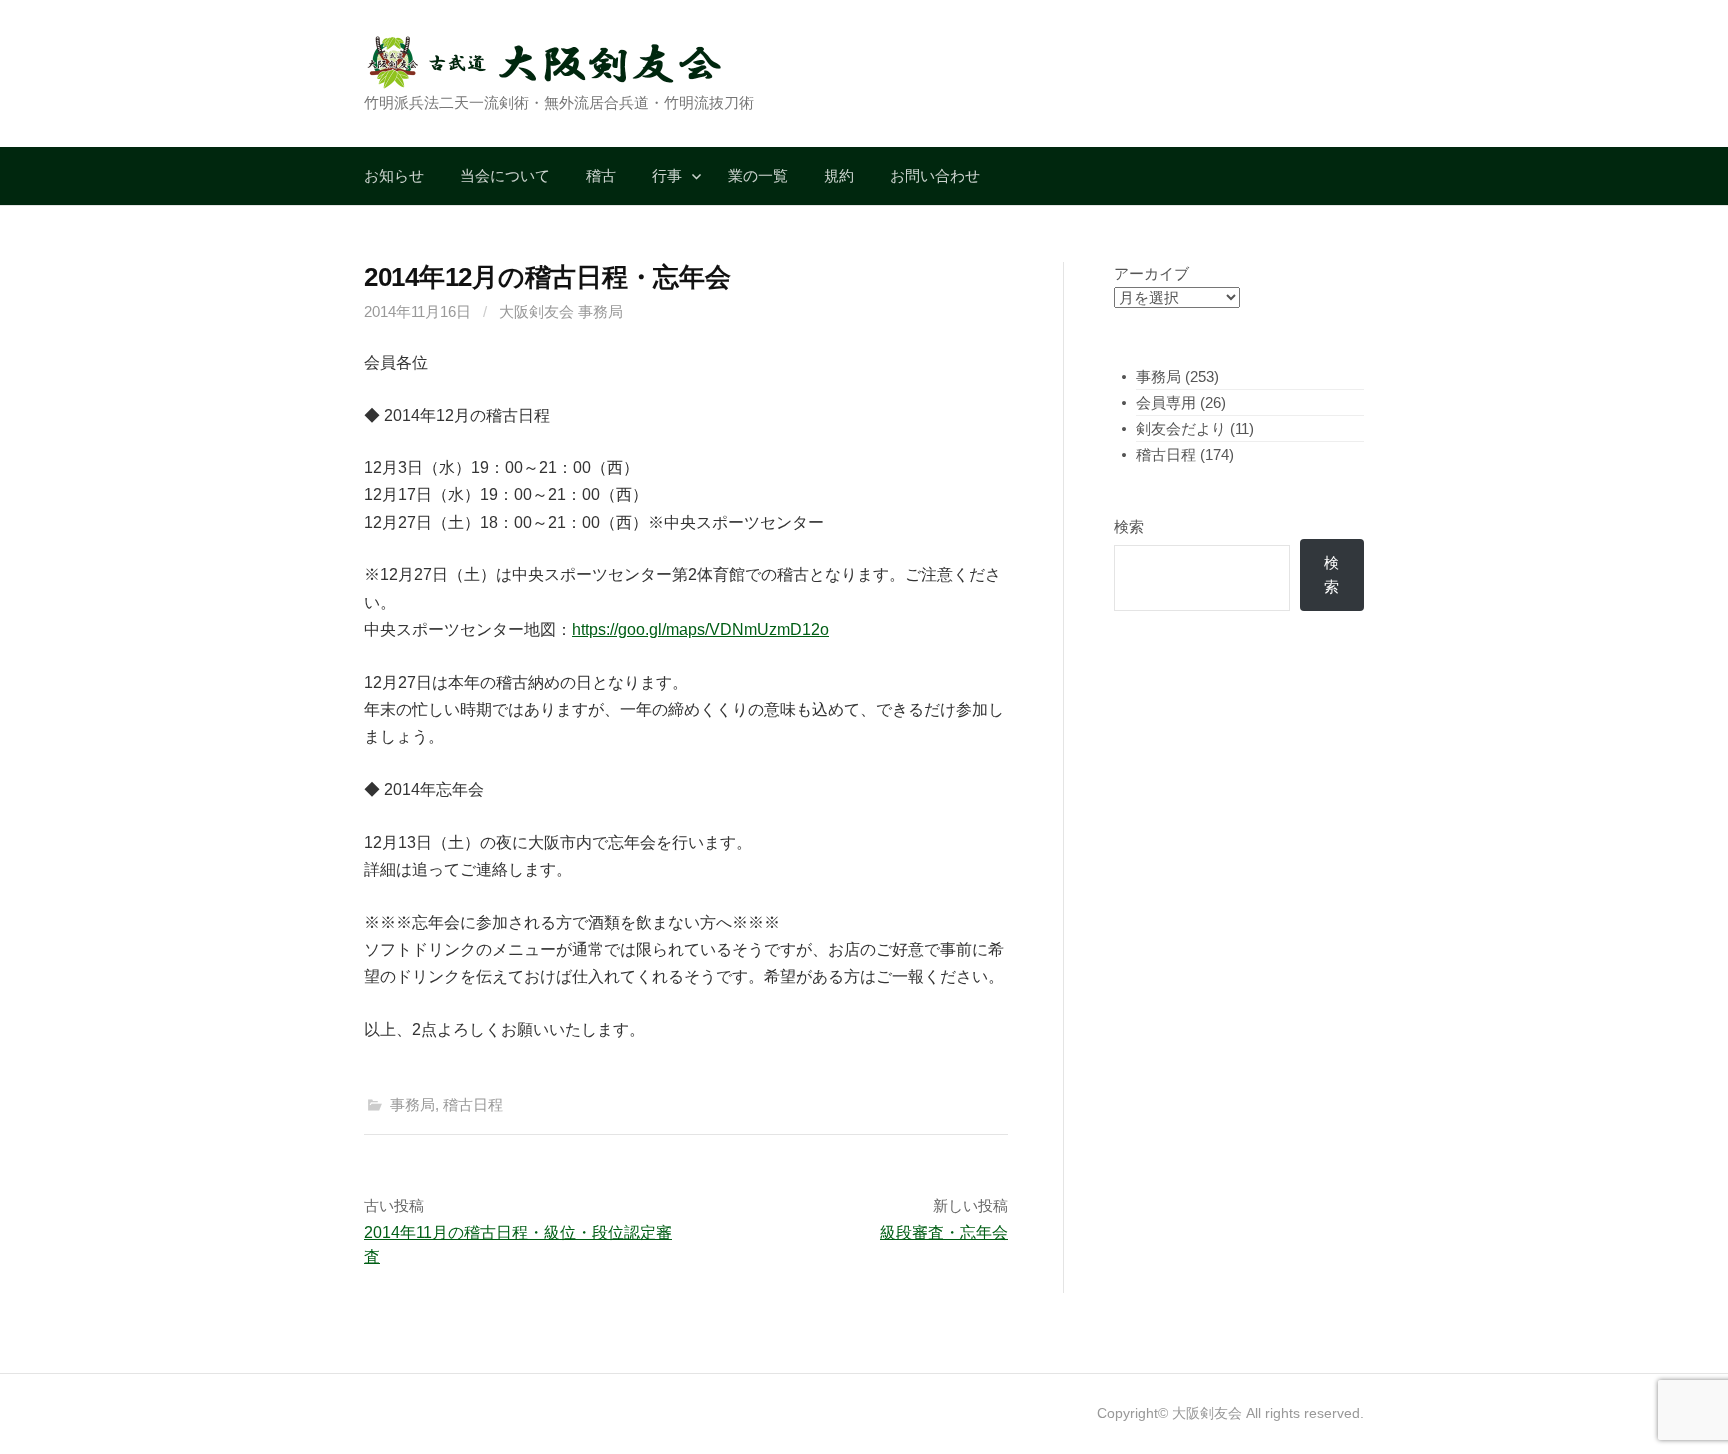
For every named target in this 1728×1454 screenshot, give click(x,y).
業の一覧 (758, 175)
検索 (1129, 526)
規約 (839, 175)
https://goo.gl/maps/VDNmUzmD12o (700, 629)
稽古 (601, 175)
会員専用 (1166, 402)
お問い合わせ (935, 175)
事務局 (412, 1104)
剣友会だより (1181, 428)
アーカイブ (1151, 273)
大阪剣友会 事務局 (561, 311)
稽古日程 (473, 1104)
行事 (667, 175)
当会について (505, 175)
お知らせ (394, 175)
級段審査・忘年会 (944, 1232)
